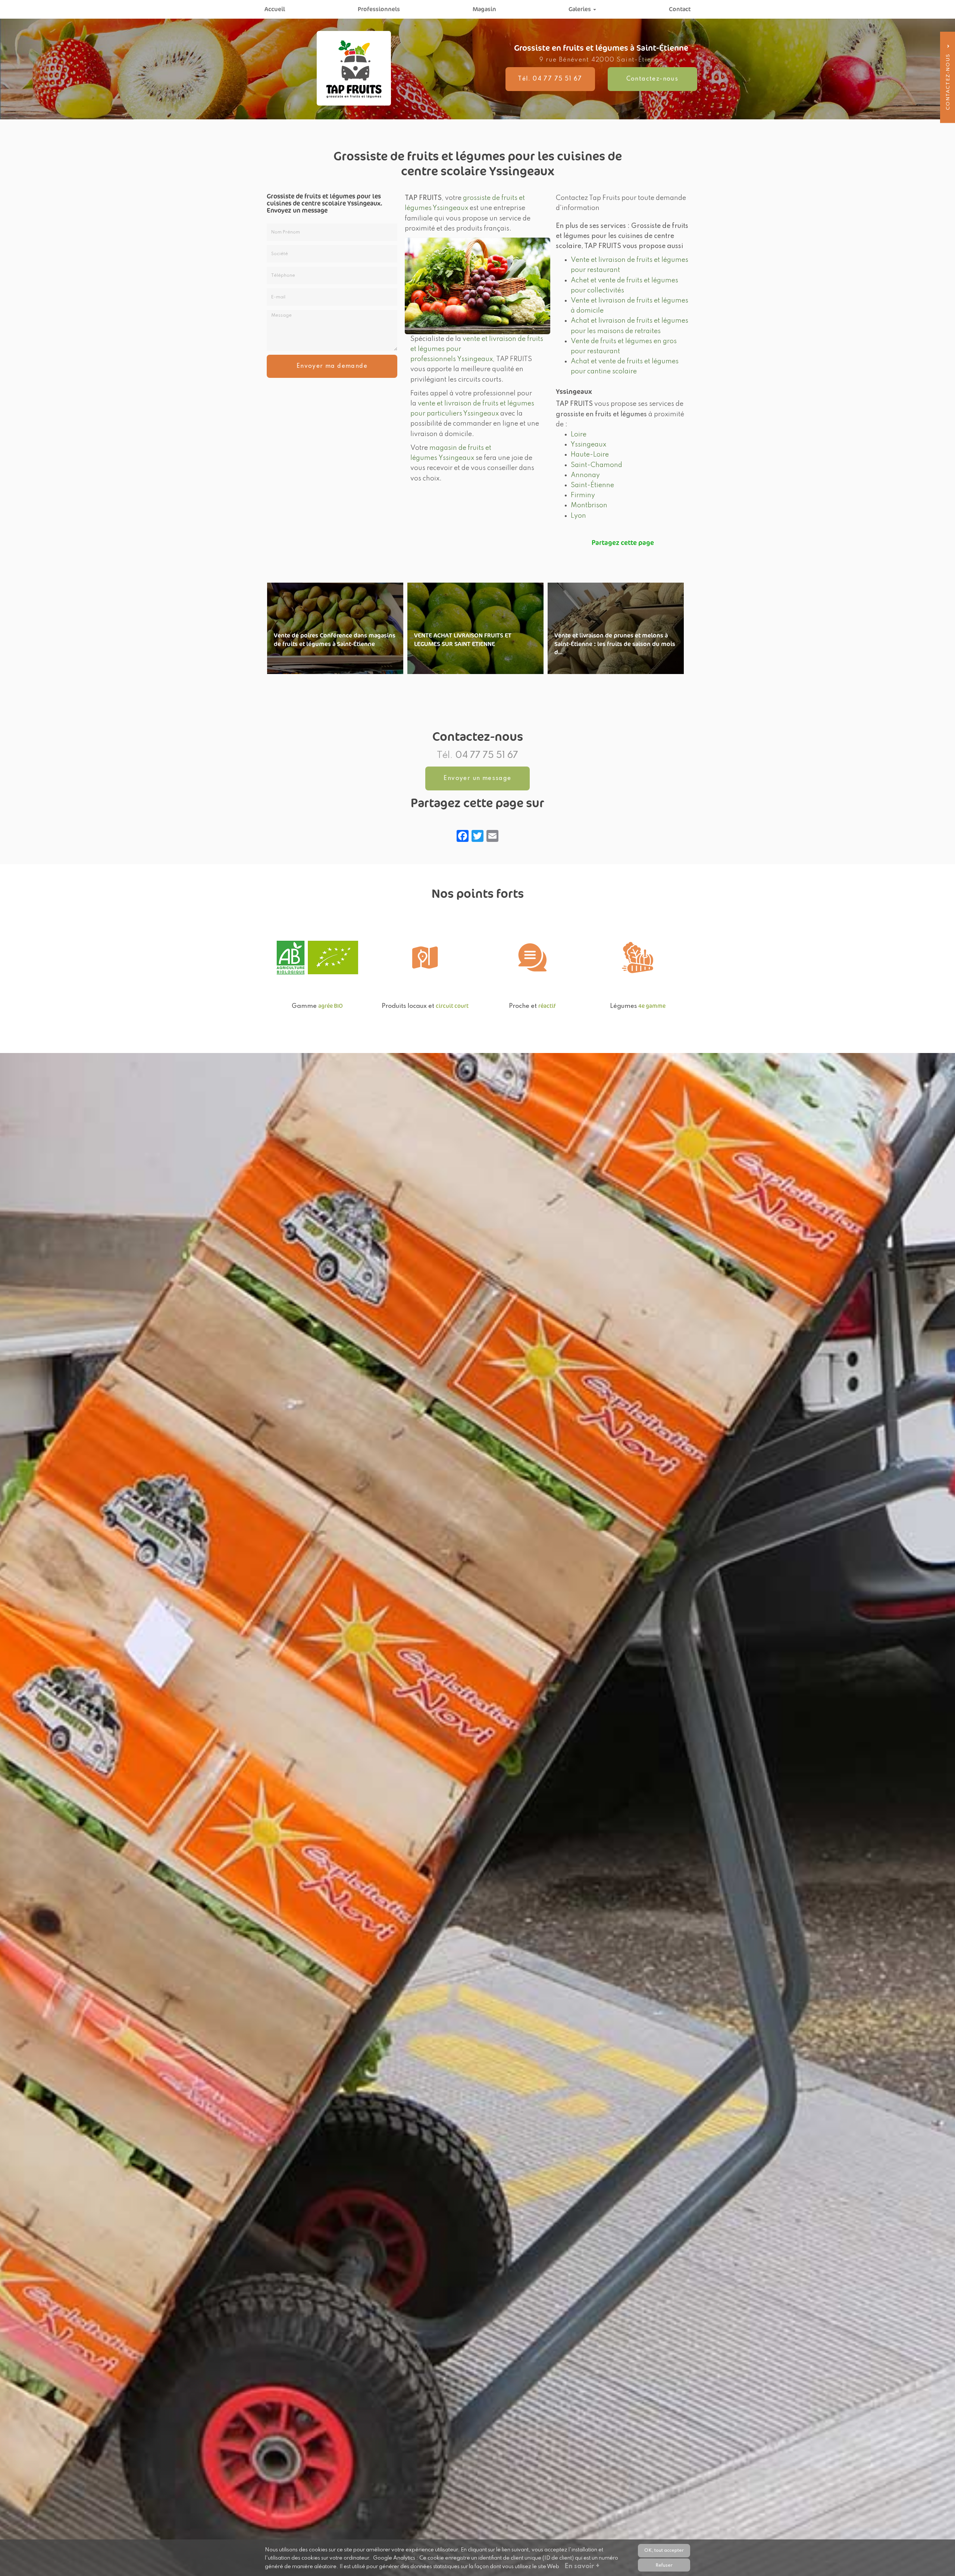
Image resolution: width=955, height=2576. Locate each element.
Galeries (580, 9)
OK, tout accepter (664, 2550)
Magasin (484, 9)
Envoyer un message (477, 778)
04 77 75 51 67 (487, 756)
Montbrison (589, 505)
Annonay (585, 475)
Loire (579, 435)
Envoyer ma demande (332, 366)
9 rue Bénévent (601, 60)
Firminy (583, 495)
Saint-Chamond (597, 465)
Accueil (275, 9)
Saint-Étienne (592, 485)
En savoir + (335, 628)
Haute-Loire (590, 455)
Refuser (664, 2565)
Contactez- (652, 79)
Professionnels (379, 9)
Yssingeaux (588, 445)
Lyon (578, 516)
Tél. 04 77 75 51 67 (550, 79)
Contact (680, 9)
